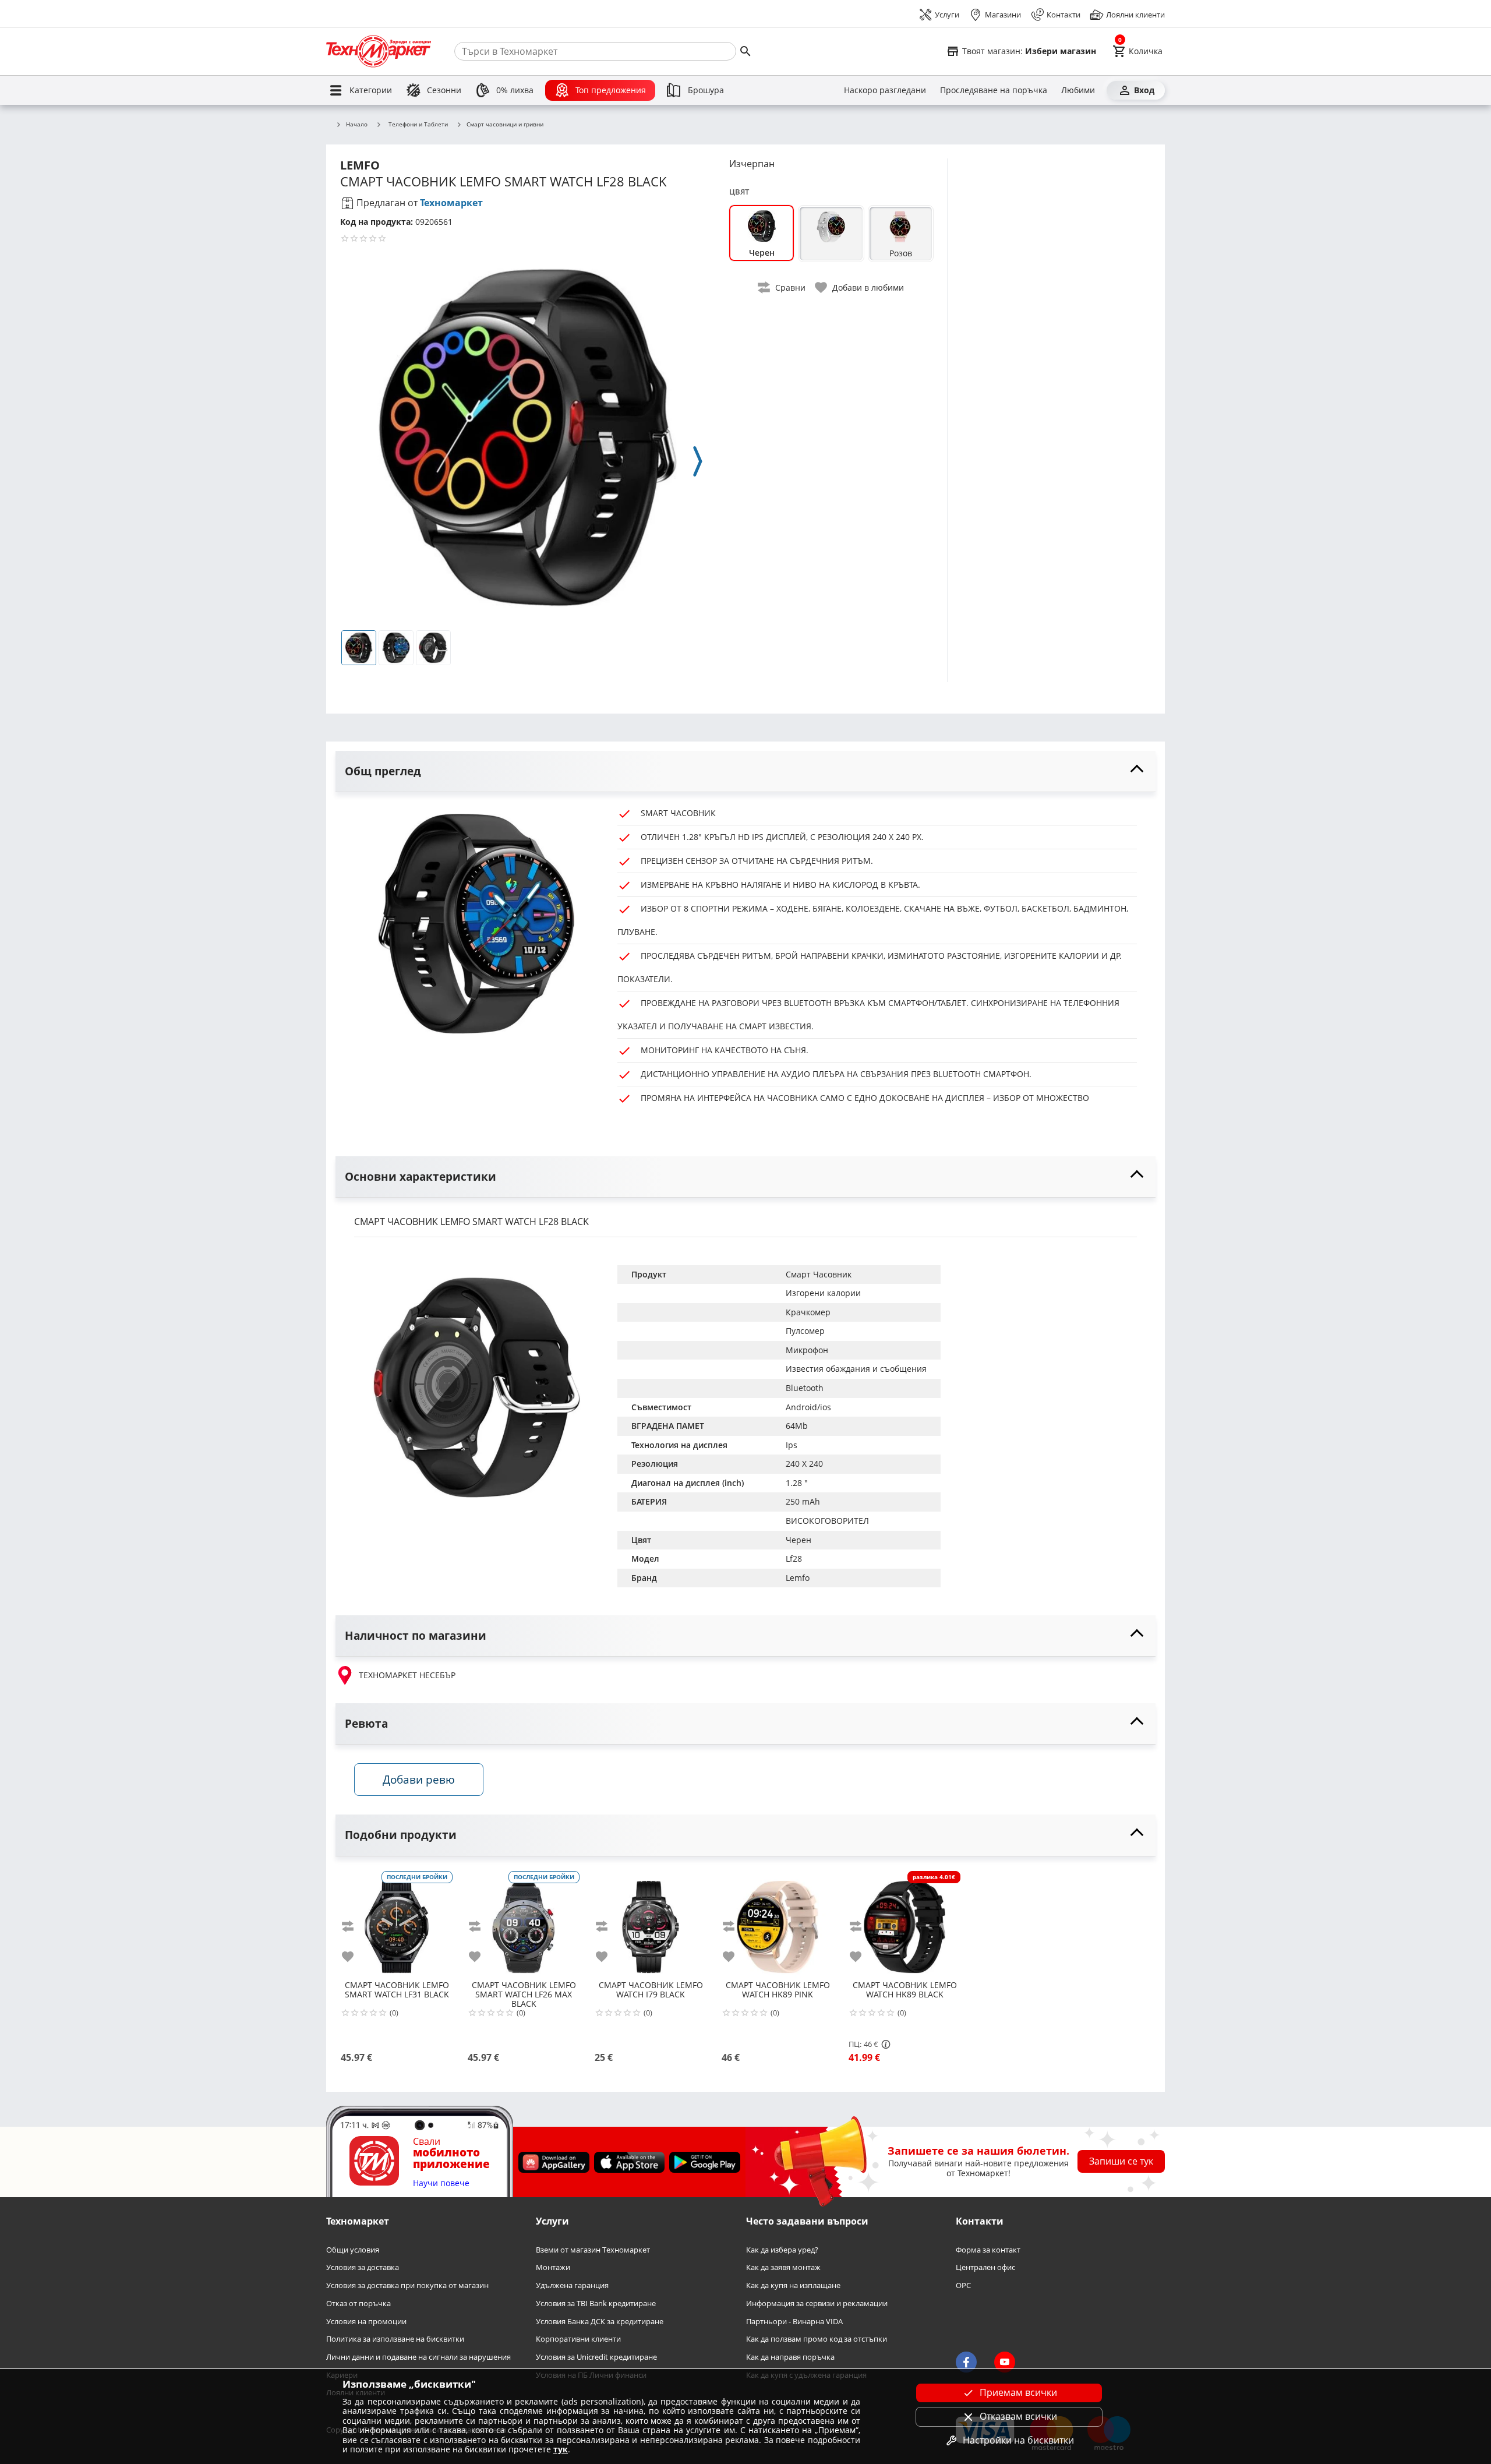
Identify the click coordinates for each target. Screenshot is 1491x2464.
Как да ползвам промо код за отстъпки (817, 2339)
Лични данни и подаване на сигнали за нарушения (418, 2357)
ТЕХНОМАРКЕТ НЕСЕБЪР (407, 1675)
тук (561, 2449)
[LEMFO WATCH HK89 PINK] (778, 1922)
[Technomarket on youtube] (1005, 2362)
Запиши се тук (1121, 2161)
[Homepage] (379, 51)
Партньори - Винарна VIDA (794, 2321)
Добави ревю (419, 1779)
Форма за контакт (988, 2249)
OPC (963, 2285)
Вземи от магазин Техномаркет (593, 2249)
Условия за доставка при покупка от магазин (407, 2285)
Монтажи (553, 2267)
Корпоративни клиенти (578, 2339)
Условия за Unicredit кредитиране (596, 2357)
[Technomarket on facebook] (966, 2362)
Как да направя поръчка (790, 2357)
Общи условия (353, 2249)
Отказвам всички (1018, 2416)
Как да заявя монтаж (783, 2267)
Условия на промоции (366, 2321)
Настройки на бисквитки (1018, 2440)
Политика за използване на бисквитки (395, 2339)
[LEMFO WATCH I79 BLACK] (651, 1922)
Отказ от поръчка (358, 2304)
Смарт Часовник (819, 1274)
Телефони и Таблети (418, 124)
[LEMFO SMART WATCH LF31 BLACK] (397, 1922)
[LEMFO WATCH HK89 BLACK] (905, 1922)
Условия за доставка (363, 2267)
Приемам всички (1018, 2392)
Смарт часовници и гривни (505, 125)
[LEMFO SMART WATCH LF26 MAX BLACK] (524, 1922)
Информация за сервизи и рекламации (817, 2304)
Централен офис (985, 2267)
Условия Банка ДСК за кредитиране (600, 2321)
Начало (357, 125)
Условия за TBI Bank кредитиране (596, 2304)
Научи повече (441, 2184)
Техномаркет (451, 203)
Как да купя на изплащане (793, 2285)
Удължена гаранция (572, 2285)
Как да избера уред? (782, 2249)
